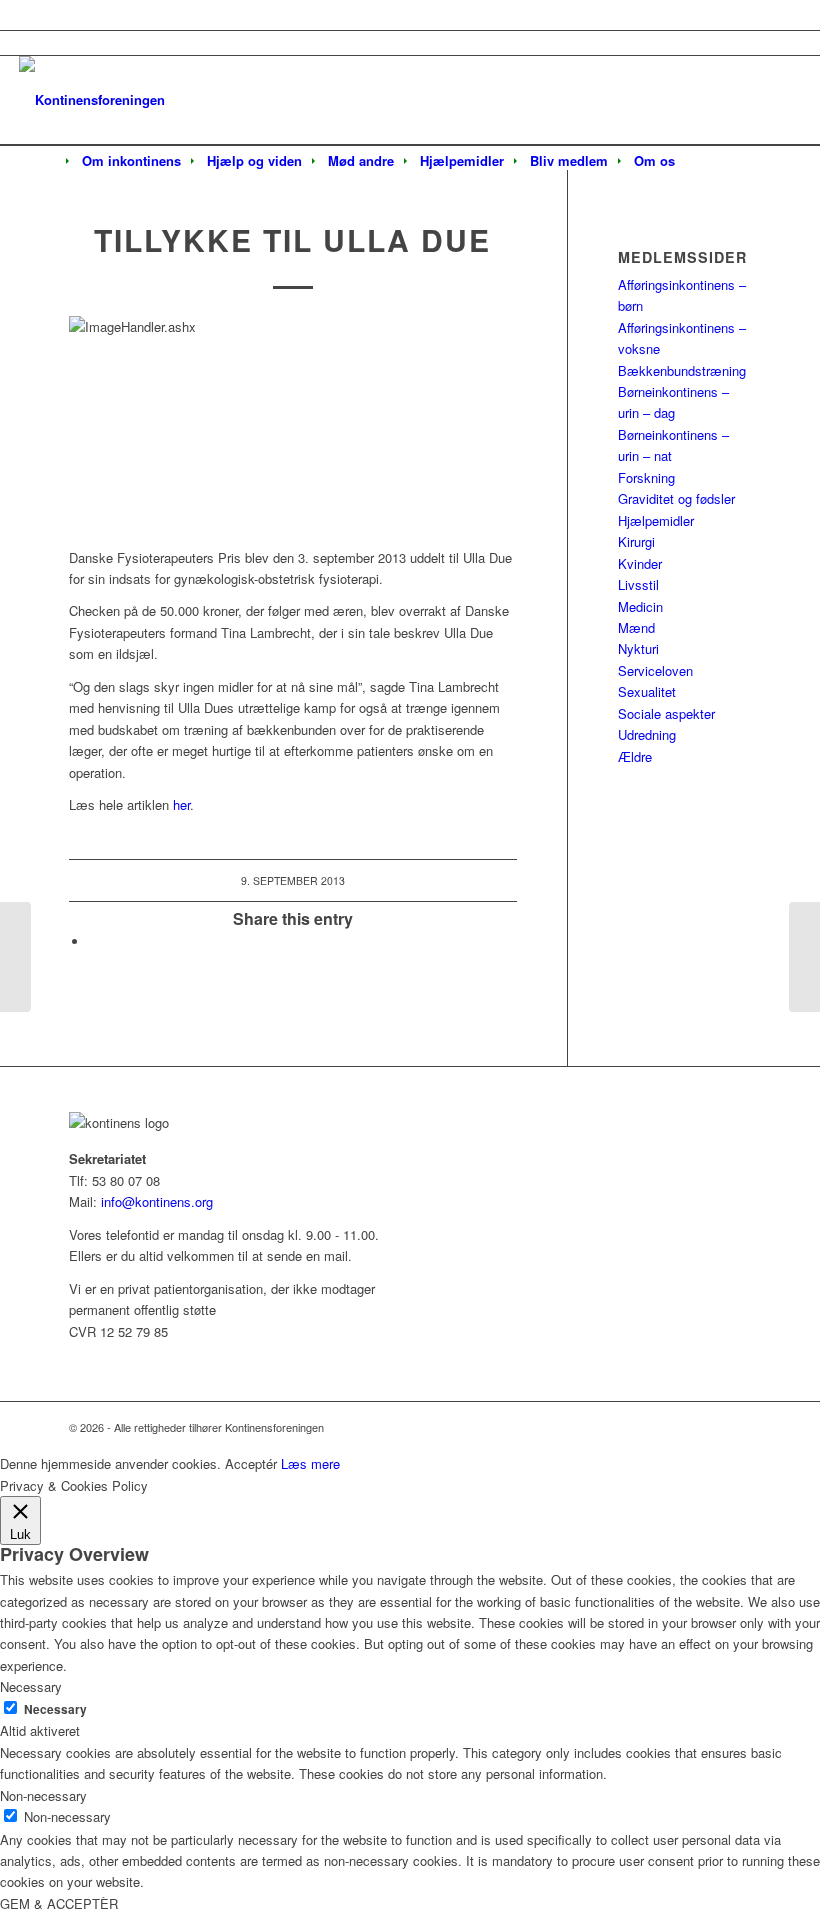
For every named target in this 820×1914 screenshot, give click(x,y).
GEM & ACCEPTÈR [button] (59, 1903)
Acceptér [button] (251, 1463)
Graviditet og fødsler (676, 498)
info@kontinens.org (155, 1201)
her (181, 804)
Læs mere (310, 1463)
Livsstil (638, 584)
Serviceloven (655, 670)
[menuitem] (131, 161)
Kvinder (640, 563)
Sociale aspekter (666, 713)
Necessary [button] (31, 1686)
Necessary (55, 1709)
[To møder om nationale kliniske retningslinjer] (15, 957)
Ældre (635, 756)
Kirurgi (636, 541)
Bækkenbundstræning (682, 370)
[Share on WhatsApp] (94, 941)
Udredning (647, 734)
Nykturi (638, 648)
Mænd (636, 627)
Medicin (640, 606)
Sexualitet (647, 691)
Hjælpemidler (656, 520)
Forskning (646, 477)
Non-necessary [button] (43, 1795)
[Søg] (701, 162)
